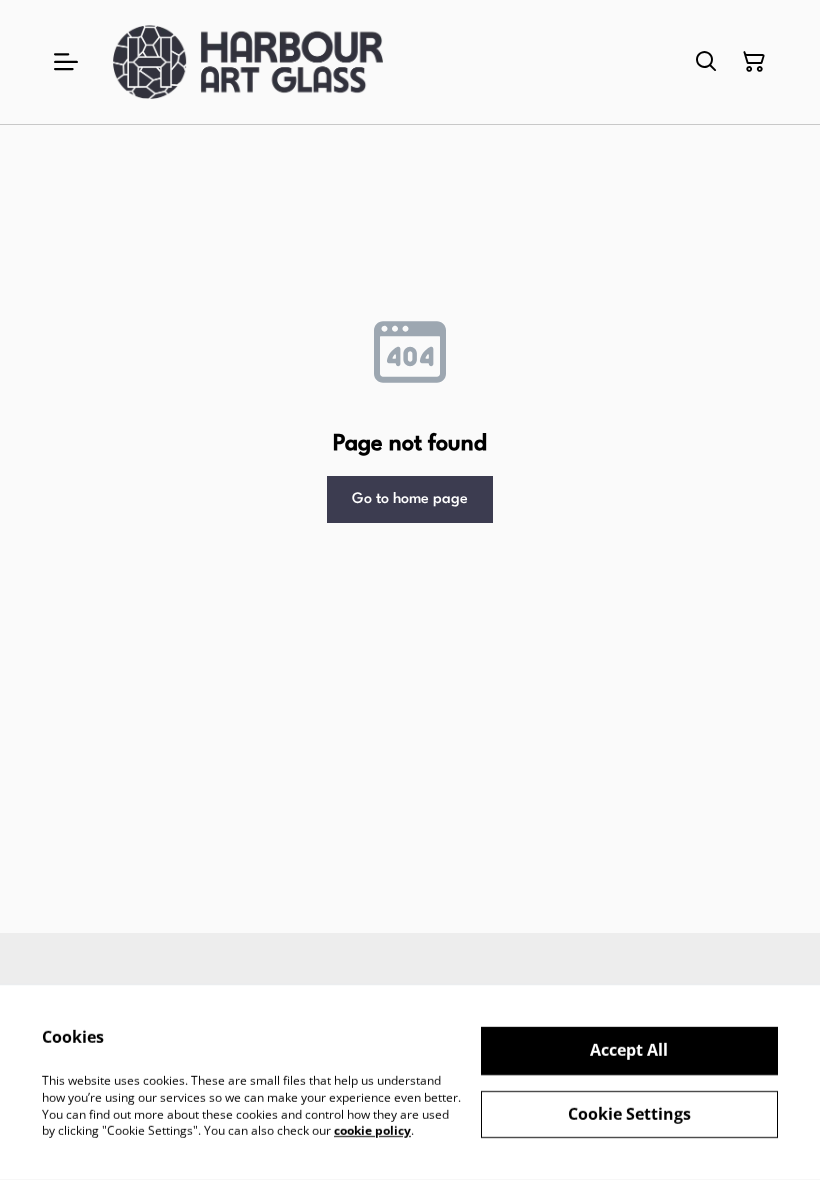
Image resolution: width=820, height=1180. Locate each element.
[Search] (706, 62)
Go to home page (410, 499)
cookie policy (372, 1130)
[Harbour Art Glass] (248, 62)
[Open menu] (66, 62)
